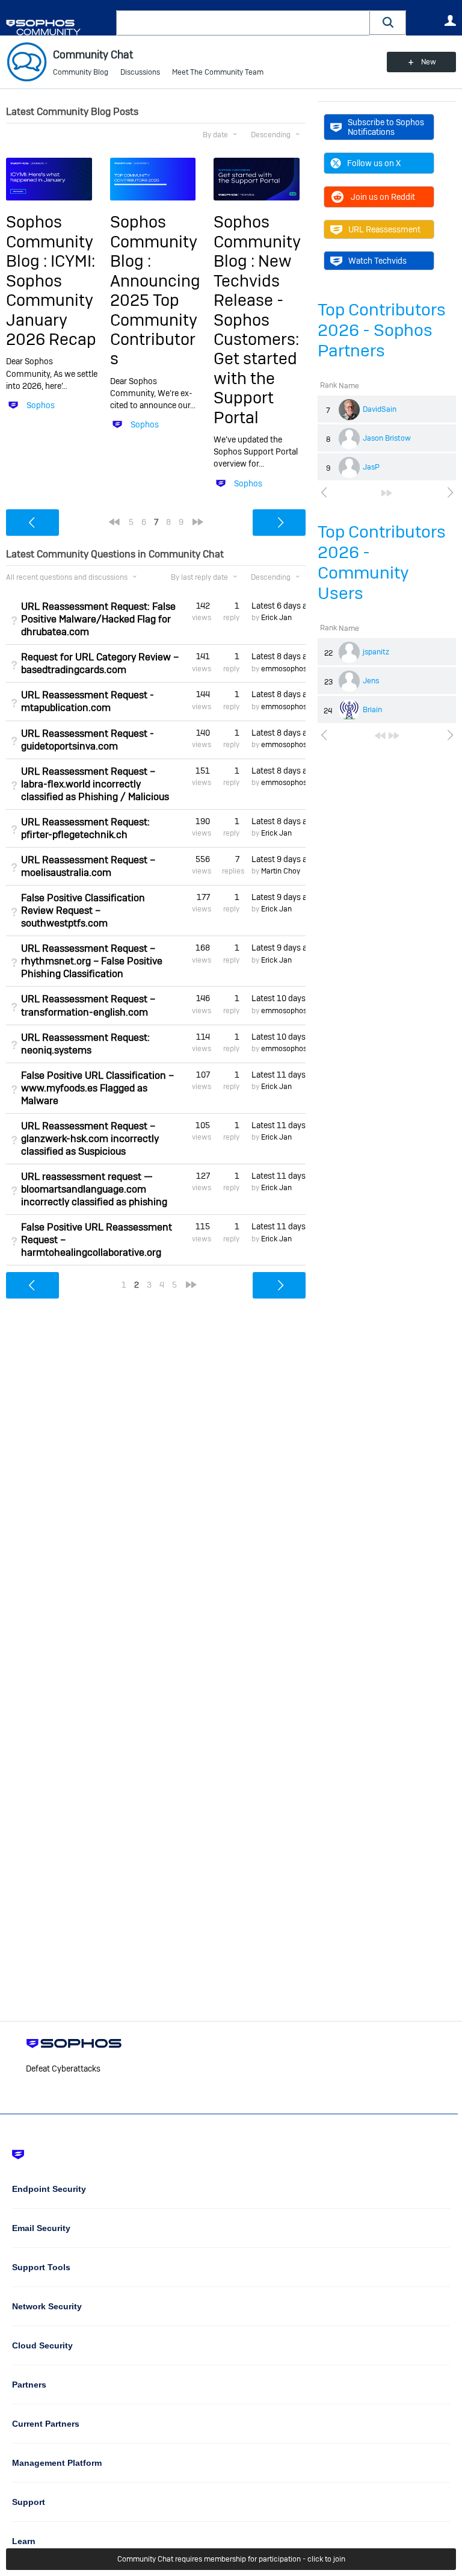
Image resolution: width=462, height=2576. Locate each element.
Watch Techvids (377, 261)
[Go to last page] (387, 493)
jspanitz (376, 652)
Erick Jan (276, 618)
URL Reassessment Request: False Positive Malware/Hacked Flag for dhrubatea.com (98, 619)
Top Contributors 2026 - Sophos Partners (382, 330)
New (429, 62)
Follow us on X (374, 163)
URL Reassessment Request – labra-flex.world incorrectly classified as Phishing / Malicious (95, 784)
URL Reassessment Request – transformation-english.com (88, 1005)
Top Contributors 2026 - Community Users (382, 563)
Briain (372, 710)
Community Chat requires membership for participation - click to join (231, 2559)
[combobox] (243, 23)
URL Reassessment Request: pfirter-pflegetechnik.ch (85, 828)
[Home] (59, 27)
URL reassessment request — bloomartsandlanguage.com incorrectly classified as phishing (94, 1189)
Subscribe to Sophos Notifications (386, 127)
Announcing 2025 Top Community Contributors (155, 320)
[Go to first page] (380, 736)
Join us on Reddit (383, 197)
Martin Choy (281, 871)
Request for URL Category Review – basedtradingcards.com (100, 663)
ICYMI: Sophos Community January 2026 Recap (51, 300)
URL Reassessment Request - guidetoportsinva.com (88, 740)
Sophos (41, 405)
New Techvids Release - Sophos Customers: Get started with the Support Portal (256, 339)
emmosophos (284, 669)
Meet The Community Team (218, 72)
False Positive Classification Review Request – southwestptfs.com (83, 911)
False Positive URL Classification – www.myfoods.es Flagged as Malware (97, 1088)
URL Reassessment (384, 229)
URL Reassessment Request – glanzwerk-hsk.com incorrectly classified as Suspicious (90, 1139)
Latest (279, 606)
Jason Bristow (387, 438)
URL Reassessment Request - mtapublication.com (88, 701)
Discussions (140, 72)
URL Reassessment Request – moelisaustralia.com (88, 866)
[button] (388, 23)
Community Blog (81, 72)
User (450, 20)
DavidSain (380, 409)
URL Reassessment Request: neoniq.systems (85, 1044)
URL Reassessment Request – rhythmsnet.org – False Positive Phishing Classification (92, 961)
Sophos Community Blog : (50, 241)
